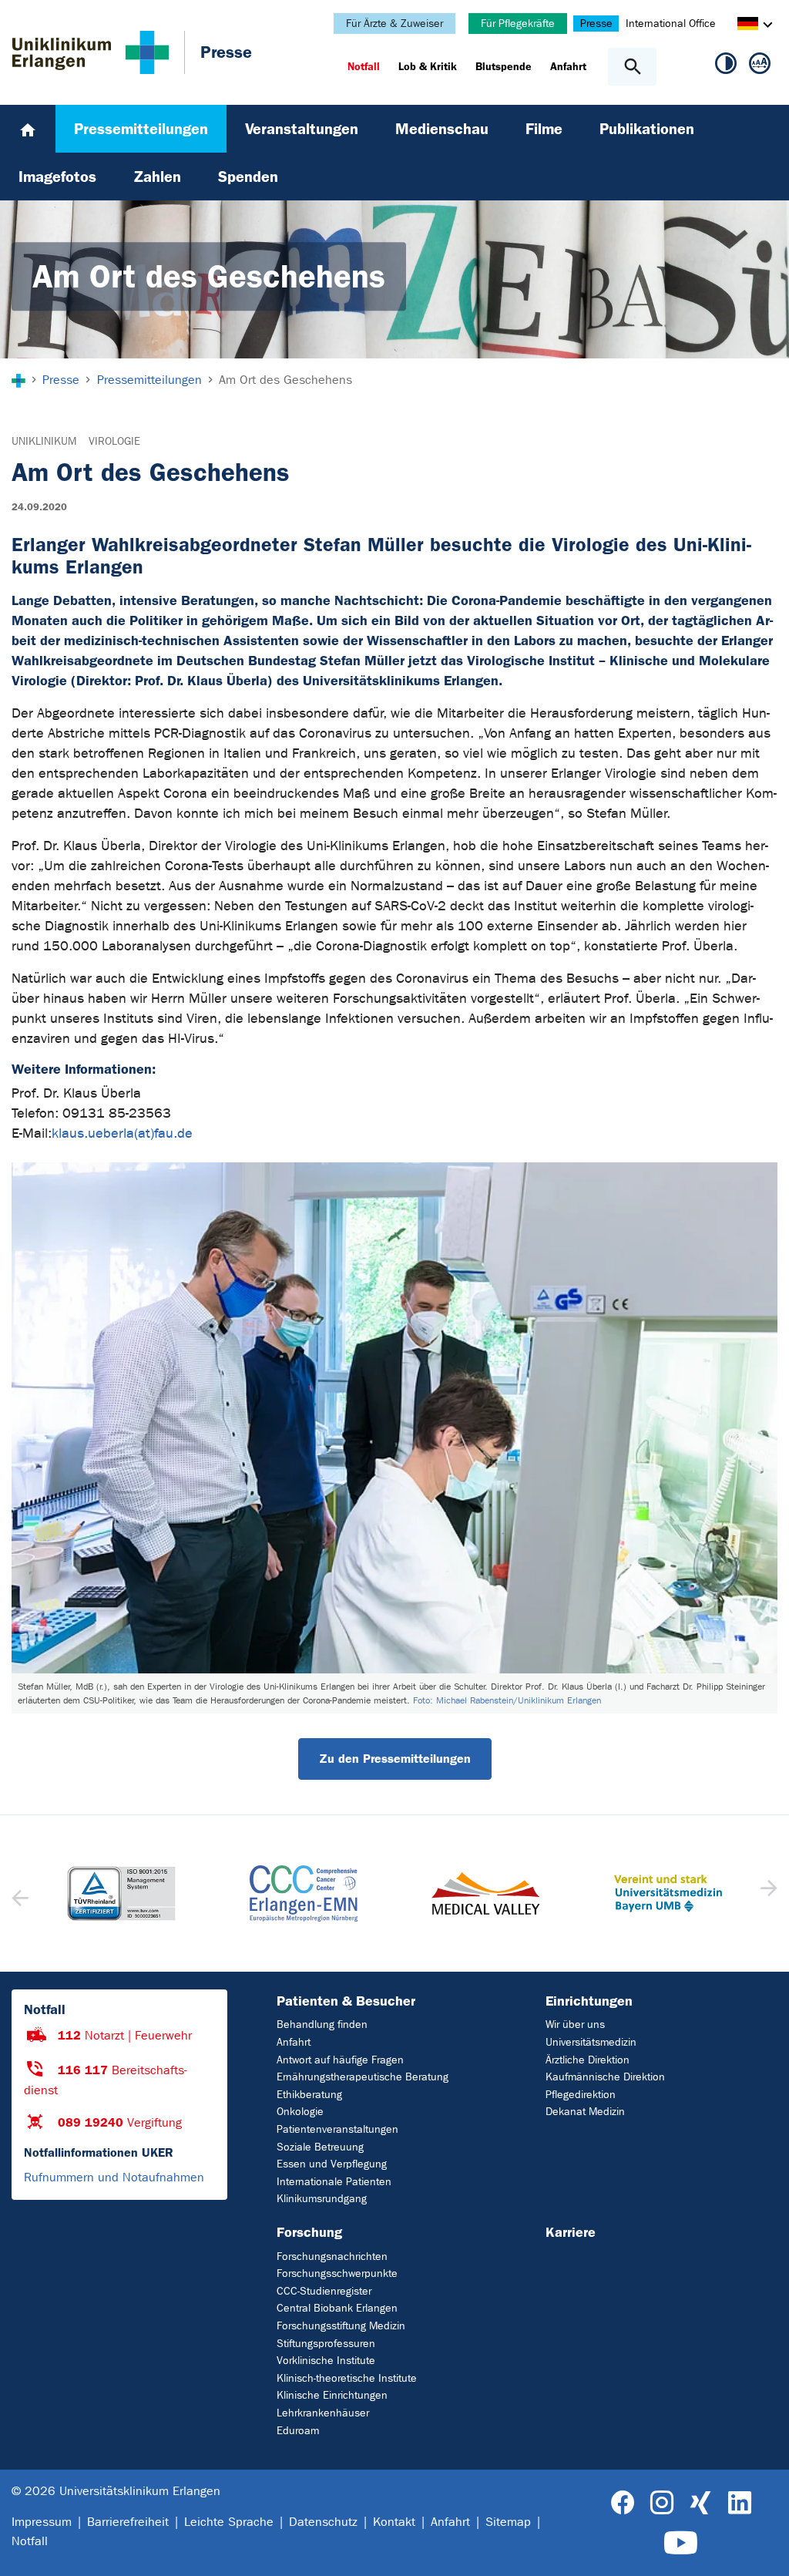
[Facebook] (623, 2503)
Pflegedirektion (581, 2095)
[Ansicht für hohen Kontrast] (726, 66)
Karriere (571, 2232)
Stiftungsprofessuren (326, 2344)
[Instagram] (662, 2503)
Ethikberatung (309, 2095)
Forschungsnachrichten (332, 2257)
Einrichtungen (589, 2001)
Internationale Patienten (334, 2182)
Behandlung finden (322, 2024)
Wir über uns (575, 2024)
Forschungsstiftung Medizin (341, 2326)
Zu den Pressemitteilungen (395, 1759)
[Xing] (700, 2503)
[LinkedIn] (739, 2503)
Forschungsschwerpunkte (337, 2273)
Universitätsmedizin (591, 2042)
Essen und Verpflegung (332, 2164)
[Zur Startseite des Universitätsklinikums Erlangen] (91, 52)
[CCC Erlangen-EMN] (304, 1893)
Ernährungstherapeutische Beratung (363, 2077)
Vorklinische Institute (326, 2361)
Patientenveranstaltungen (337, 2129)
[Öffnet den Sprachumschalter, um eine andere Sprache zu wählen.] (748, 26)
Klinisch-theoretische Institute (347, 2378)
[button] (767, 1893)
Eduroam (298, 2431)
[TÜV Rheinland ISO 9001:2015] (121, 1893)
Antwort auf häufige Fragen (340, 2060)
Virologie (114, 441)
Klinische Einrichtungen (332, 2395)
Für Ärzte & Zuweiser (394, 24)
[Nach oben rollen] (765, 2551)
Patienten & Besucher (346, 2001)
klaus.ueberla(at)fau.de (122, 1133)
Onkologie (300, 2112)
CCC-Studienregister (324, 2291)
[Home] (28, 129)
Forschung (309, 2232)
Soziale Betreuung (320, 2147)
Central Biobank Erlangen (337, 2308)
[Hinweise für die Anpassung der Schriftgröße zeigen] (760, 66)
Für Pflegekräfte (518, 24)
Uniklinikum (44, 441)
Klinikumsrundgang (322, 2199)
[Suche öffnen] (632, 67)
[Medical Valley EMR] (486, 1893)
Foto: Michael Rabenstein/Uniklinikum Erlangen (507, 1700)
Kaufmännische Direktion (605, 2077)
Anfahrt (294, 2042)
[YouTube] (681, 2543)
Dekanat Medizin (585, 2112)
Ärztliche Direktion (588, 2060)
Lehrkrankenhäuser (323, 2413)
